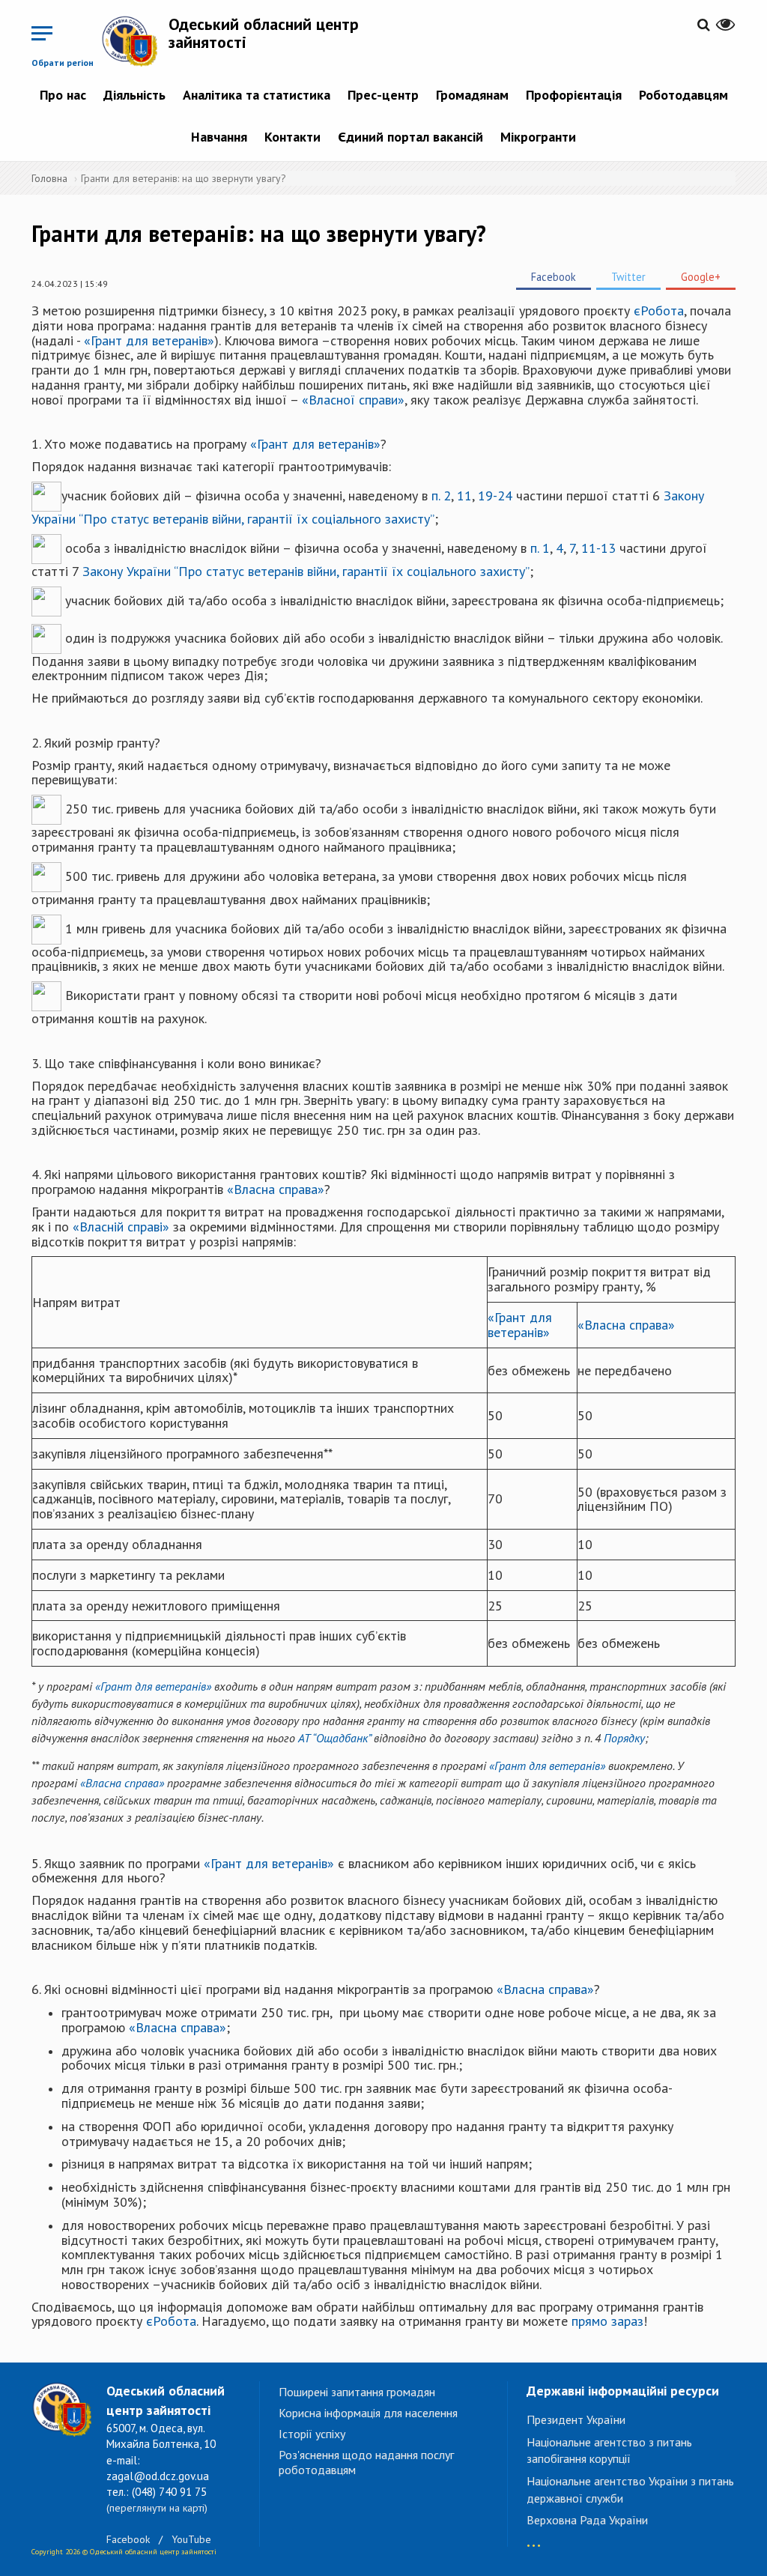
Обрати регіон (63, 63)
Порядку (624, 1738)
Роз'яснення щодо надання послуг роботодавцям (366, 2462)
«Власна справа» (276, 1189)
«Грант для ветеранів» (149, 340)
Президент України (576, 2419)
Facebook (554, 277)
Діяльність (134, 95)
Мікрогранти (538, 137)
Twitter (628, 277)
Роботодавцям (683, 95)
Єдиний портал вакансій (410, 137)
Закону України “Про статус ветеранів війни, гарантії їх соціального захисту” (306, 571)
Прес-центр (383, 95)
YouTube (191, 2539)
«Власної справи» (353, 400)
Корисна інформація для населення (368, 2413)
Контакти (292, 137)
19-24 (495, 495)
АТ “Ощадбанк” (334, 1738)
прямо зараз (607, 2321)
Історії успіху (312, 2434)
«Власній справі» (121, 1227)
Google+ (701, 277)
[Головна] (135, 41)
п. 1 (540, 547)
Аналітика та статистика (257, 95)
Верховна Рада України (587, 2520)
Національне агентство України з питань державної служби (630, 2489)
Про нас (63, 95)
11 (464, 495)
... (534, 2538)
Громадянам (472, 95)
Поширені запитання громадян (357, 2392)
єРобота (659, 310)
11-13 (598, 547)
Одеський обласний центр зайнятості (264, 33)
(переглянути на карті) (157, 2508)
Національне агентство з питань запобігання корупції (609, 2451)
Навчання (219, 137)
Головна (49, 178)
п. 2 (441, 495)
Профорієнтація (574, 95)
